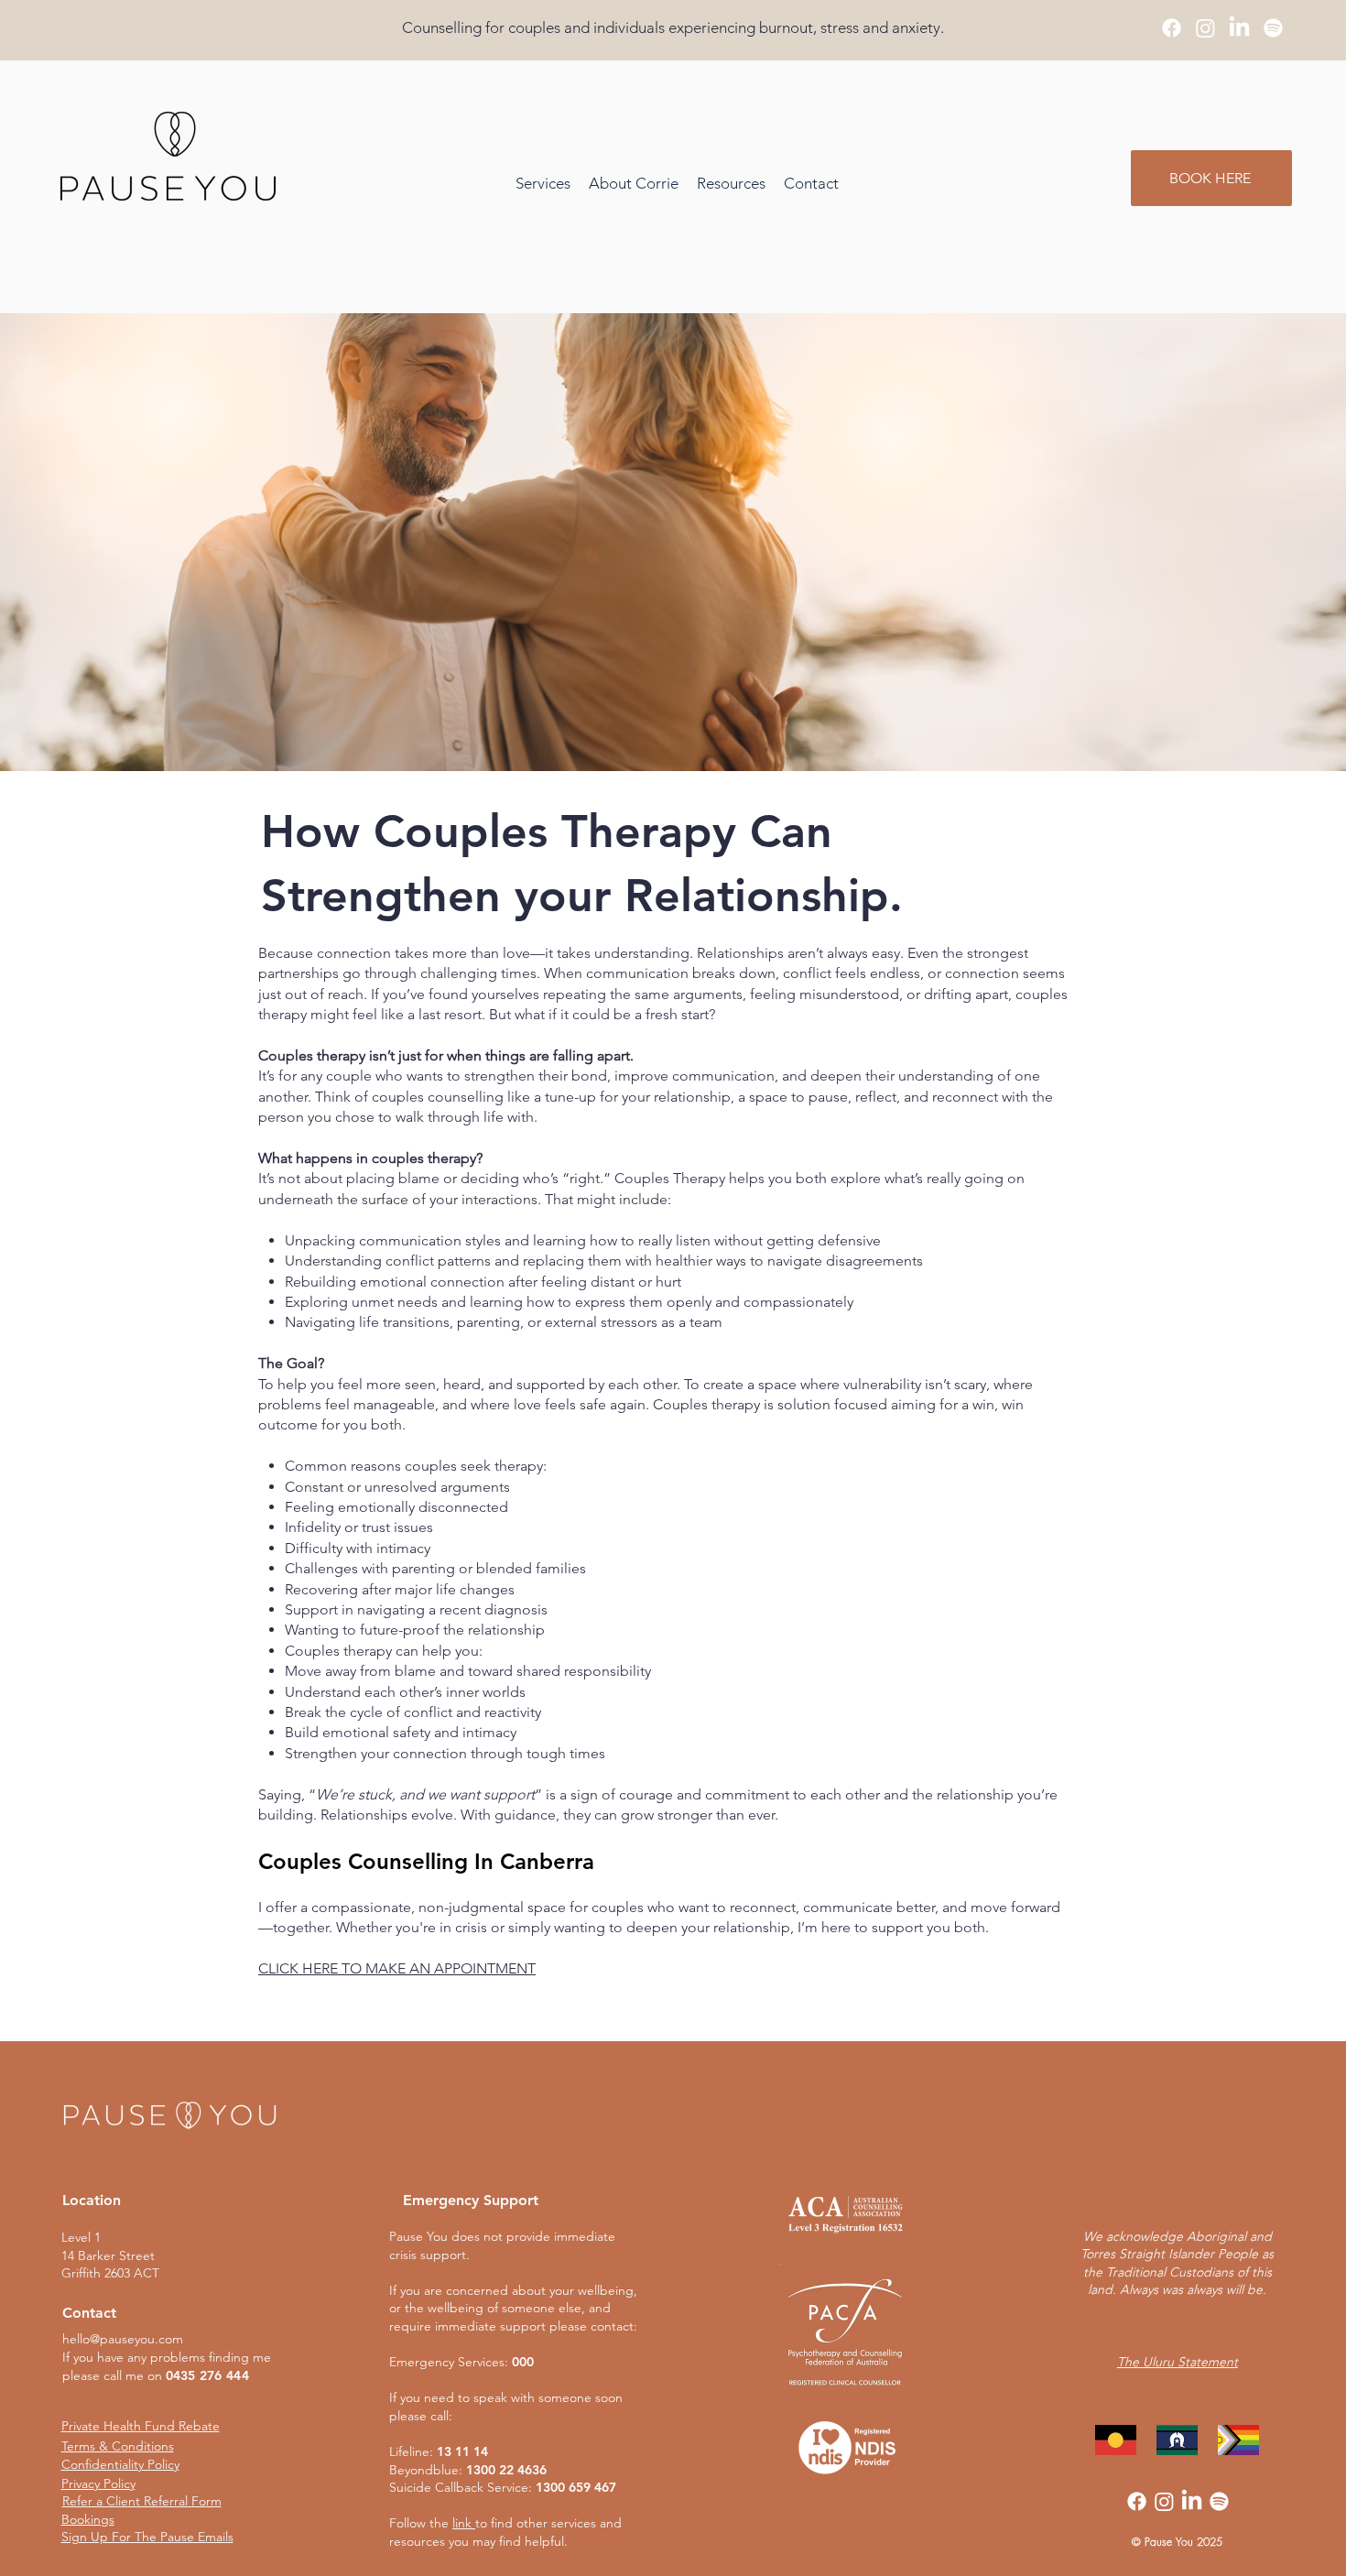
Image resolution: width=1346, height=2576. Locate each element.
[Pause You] (1273, 28)
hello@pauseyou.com (123, 2339)
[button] (731, 184)
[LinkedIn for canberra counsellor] (1239, 28)
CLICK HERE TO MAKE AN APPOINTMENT (397, 1968)
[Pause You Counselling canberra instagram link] (1205, 28)
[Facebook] (1137, 2501)
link (462, 2523)
